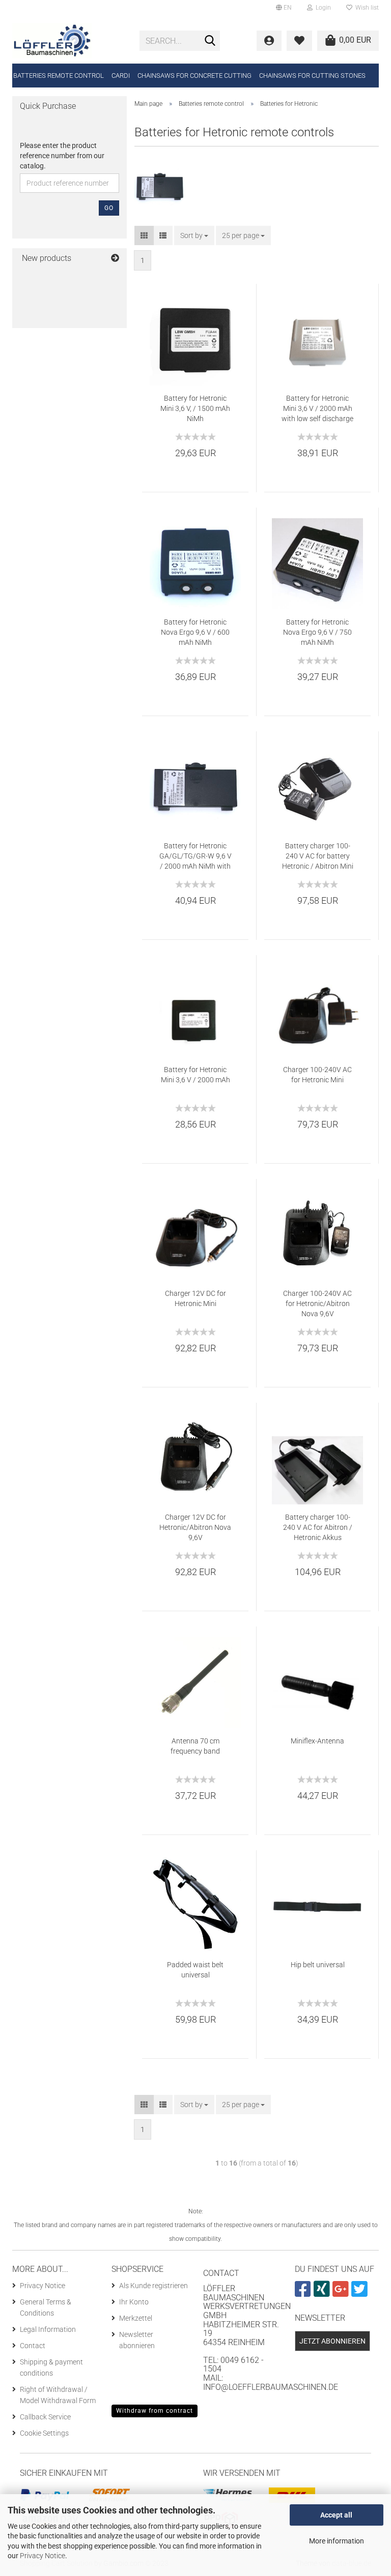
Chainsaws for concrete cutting (194, 76)
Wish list (366, 8)
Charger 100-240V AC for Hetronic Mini (317, 1075)
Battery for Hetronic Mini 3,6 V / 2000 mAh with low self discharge (317, 408)
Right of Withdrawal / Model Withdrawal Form (58, 2395)
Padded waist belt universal (195, 1970)
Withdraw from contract (155, 2411)
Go (109, 208)
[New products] (115, 259)
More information (337, 2541)
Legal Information (48, 2329)
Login (322, 8)
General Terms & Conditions (46, 2307)
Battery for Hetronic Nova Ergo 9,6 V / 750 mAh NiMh (317, 632)
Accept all (336, 2515)
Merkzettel (136, 2318)
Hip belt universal (318, 1965)
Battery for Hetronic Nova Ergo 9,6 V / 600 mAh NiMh (195, 632)
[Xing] (323, 2293)
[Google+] (342, 2293)
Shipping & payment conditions (51, 2367)
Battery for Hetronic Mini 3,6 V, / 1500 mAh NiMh (195, 408)
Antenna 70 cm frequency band (195, 1746)
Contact (33, 2346)
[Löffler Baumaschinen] (68, 41)
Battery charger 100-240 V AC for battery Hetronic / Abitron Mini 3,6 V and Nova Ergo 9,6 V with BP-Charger (318, 856)
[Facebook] (304, 2293)
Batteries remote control (59, 76)
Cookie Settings (44, 2433)
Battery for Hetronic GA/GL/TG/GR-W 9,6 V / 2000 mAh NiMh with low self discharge (195, 856)
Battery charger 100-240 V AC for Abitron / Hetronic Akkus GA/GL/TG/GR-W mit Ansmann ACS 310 (318, 1528)
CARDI (121, 76)
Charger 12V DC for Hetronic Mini (195, 1298)
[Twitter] (361, 2293)
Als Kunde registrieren (153, 2286)
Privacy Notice (43, 2556)
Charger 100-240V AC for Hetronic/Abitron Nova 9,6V (317, 1304)
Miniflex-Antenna (317, 1741)
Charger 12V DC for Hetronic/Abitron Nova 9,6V (195, 1527)
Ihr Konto (134, 2302)
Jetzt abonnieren (332, 2341)
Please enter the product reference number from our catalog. (62, 156)
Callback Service (45, 2417)
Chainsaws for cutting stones (312, 76)
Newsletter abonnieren (137, 2340)
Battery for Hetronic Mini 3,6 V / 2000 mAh (195, 1075)
